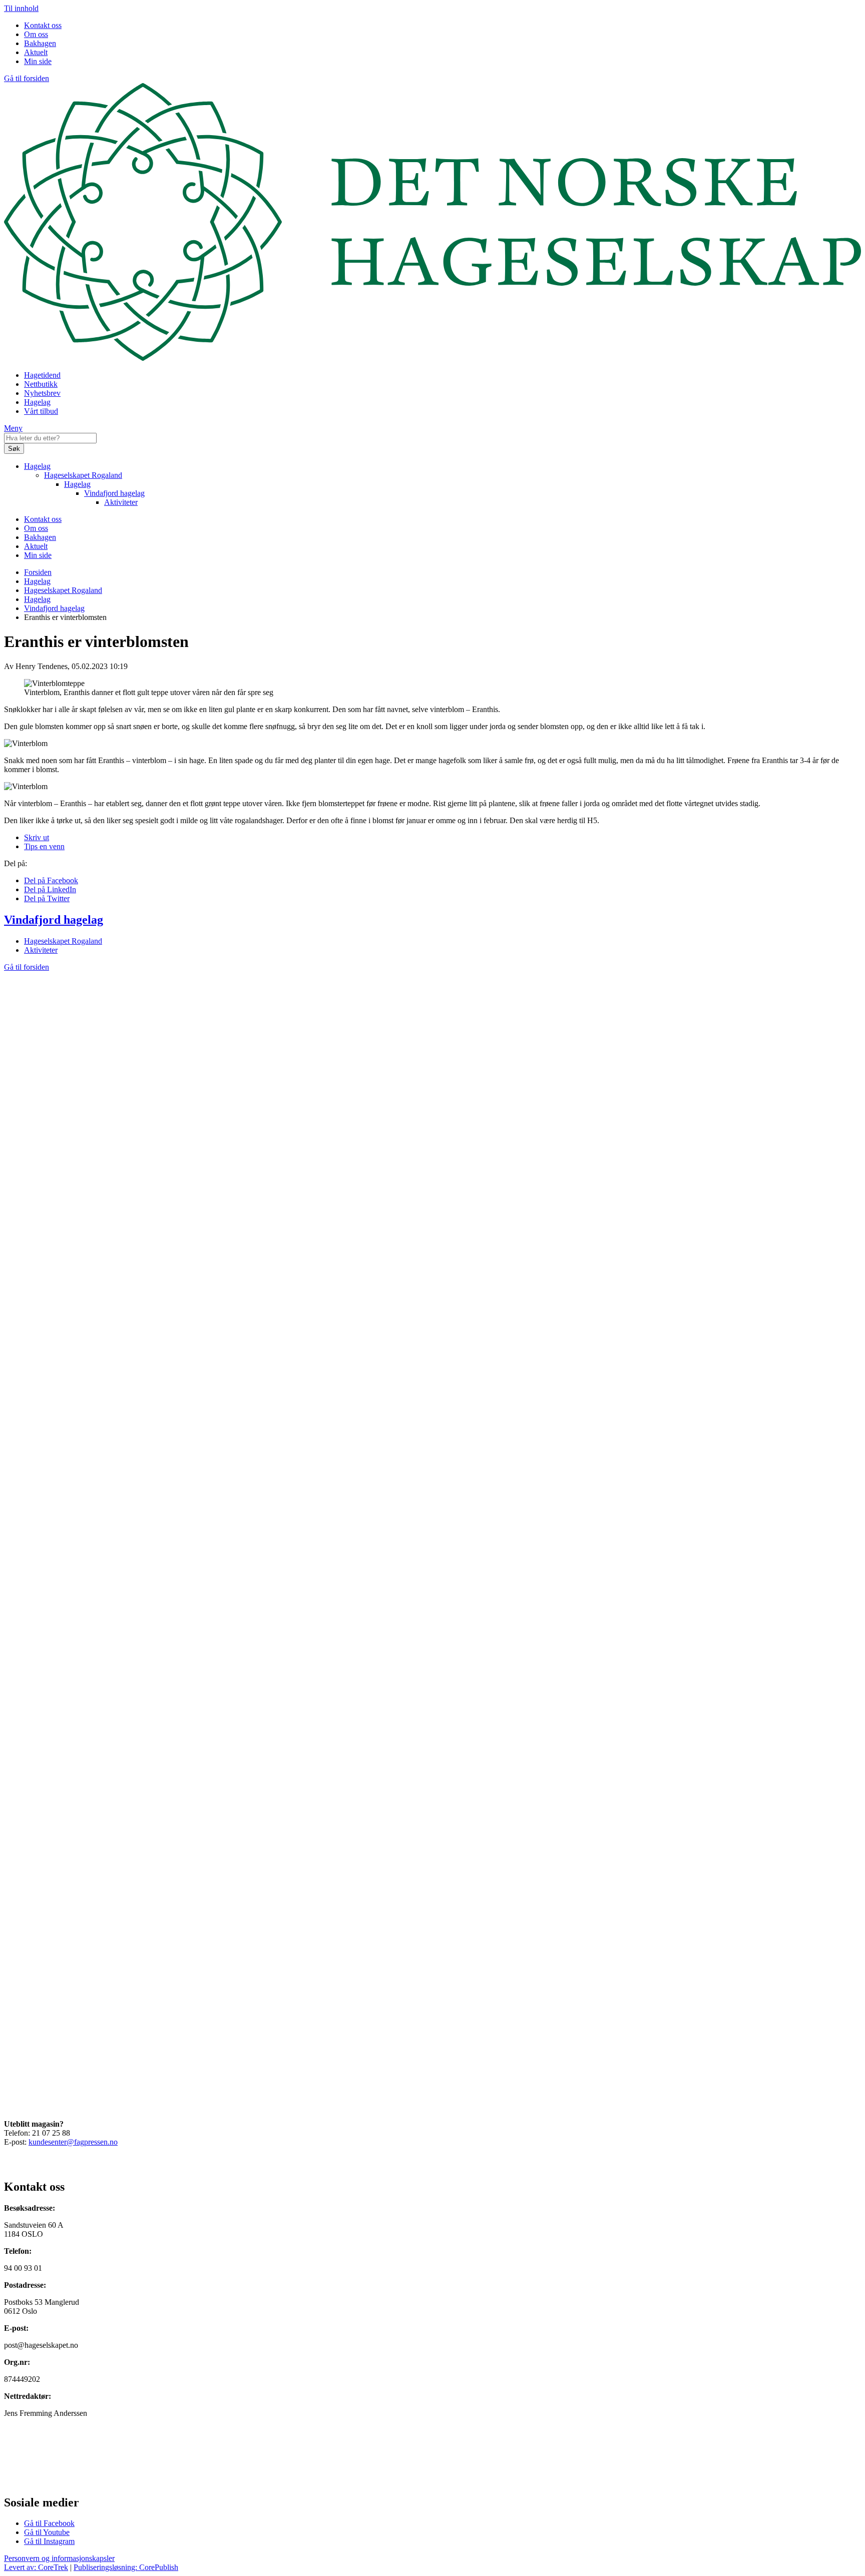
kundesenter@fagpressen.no (73, 2142)
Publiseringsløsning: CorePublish (126, 2567)
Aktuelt (36, 52)
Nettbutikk (41, 384)
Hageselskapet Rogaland (83, 475)
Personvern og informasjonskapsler (59, 2558)
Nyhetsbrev (42, 393)
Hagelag (37, 402)
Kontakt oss (43, 25)
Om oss (36, 34)
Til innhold (21, 8)
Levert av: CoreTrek (36, 2567)
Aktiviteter (121, 502)
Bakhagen (40, 43)
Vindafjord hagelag (114, 493)
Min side (38, 61)
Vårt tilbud (41, 411)
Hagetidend (42, 375)
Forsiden (38, 572)
